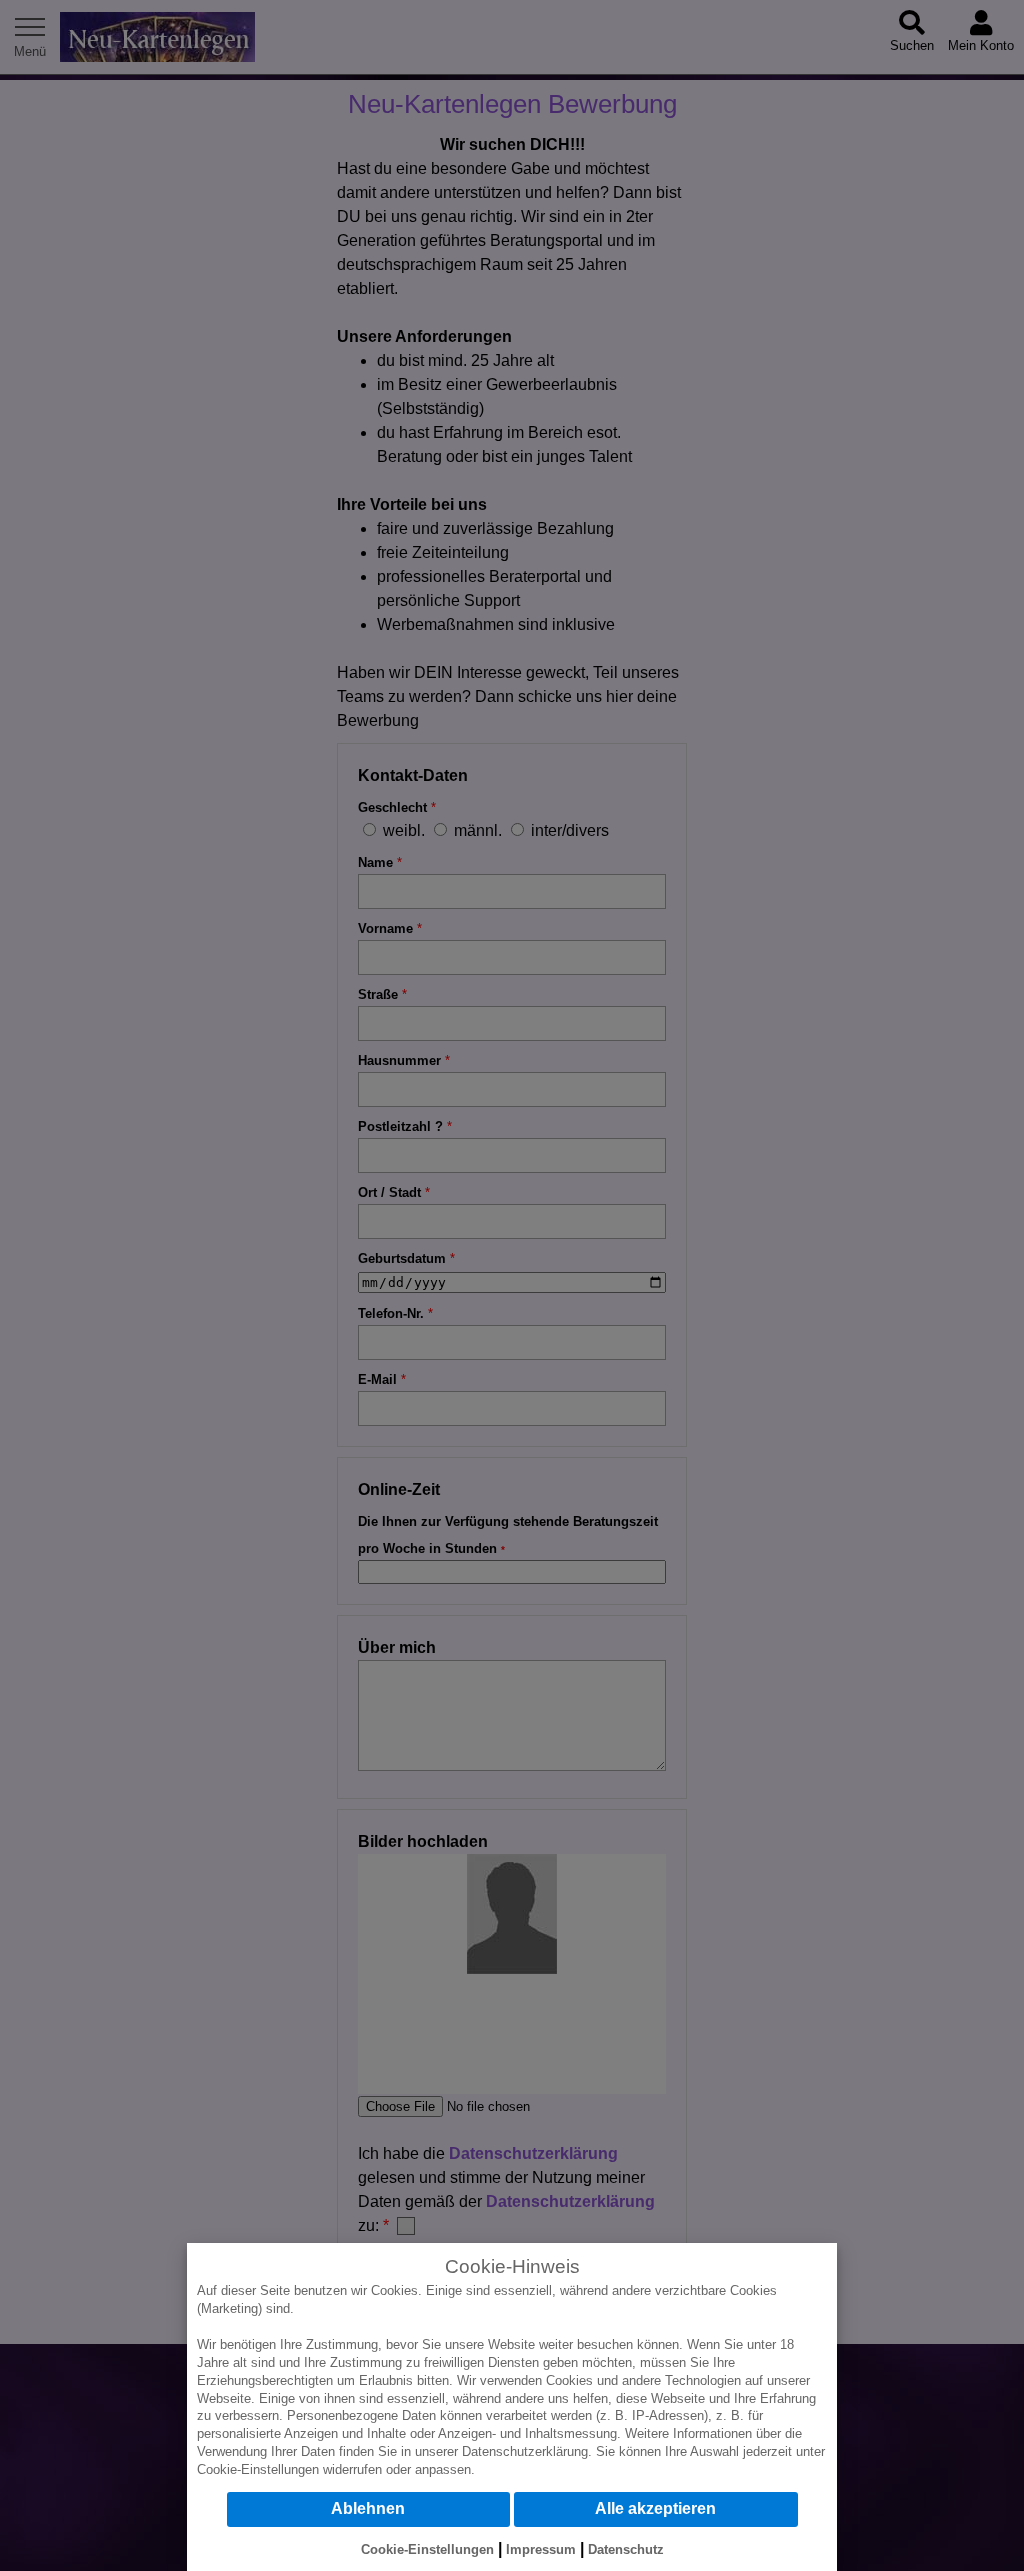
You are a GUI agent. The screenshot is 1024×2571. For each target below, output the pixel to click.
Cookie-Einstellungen (258, 2469)
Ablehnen (368, 2508)
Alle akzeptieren (655, 2508)
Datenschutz (626, 2549)
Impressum (541, 2549)
